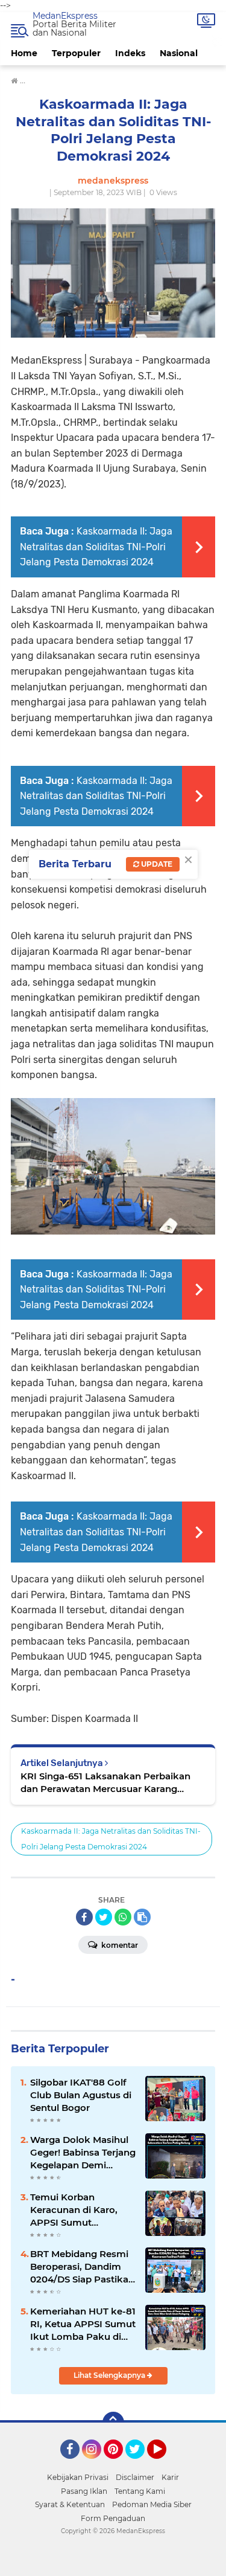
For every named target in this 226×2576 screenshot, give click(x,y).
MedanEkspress (65, 16)
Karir (170, 2477)
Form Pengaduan (113, 2518)
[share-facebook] (84, 1917)
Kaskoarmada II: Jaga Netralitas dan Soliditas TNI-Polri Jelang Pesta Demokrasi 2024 (96, 547)
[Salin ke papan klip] (142, 1917)
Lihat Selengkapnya (110, 2375)
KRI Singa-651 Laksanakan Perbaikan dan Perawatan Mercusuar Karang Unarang (105, 1783)
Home (24, 53)
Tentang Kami (140, 2491)
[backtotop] (113, 2423)
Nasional (179, 53)
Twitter (140, 2464)
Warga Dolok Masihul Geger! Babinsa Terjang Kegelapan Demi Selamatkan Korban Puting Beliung (83, 2153)
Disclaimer (135, 2477)
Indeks (130, 53)
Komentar (119, 1945)
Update (156, 864)
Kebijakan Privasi (78, 2477)
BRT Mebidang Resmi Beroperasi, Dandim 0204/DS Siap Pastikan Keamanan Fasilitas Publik (82, 2267)
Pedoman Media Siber (152, 2504)
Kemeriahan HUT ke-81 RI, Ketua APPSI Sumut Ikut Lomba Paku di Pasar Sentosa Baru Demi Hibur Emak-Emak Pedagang (83, 2324)
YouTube (165, 2464)
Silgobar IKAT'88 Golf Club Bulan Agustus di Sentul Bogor (81, 2095)
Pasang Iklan (84, 2491)
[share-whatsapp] (123, 1917)
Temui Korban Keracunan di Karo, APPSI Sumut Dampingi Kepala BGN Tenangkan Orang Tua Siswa (81, 2210)
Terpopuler (76, 53)
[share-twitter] (104, 1917)
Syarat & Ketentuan (70, 2504)
